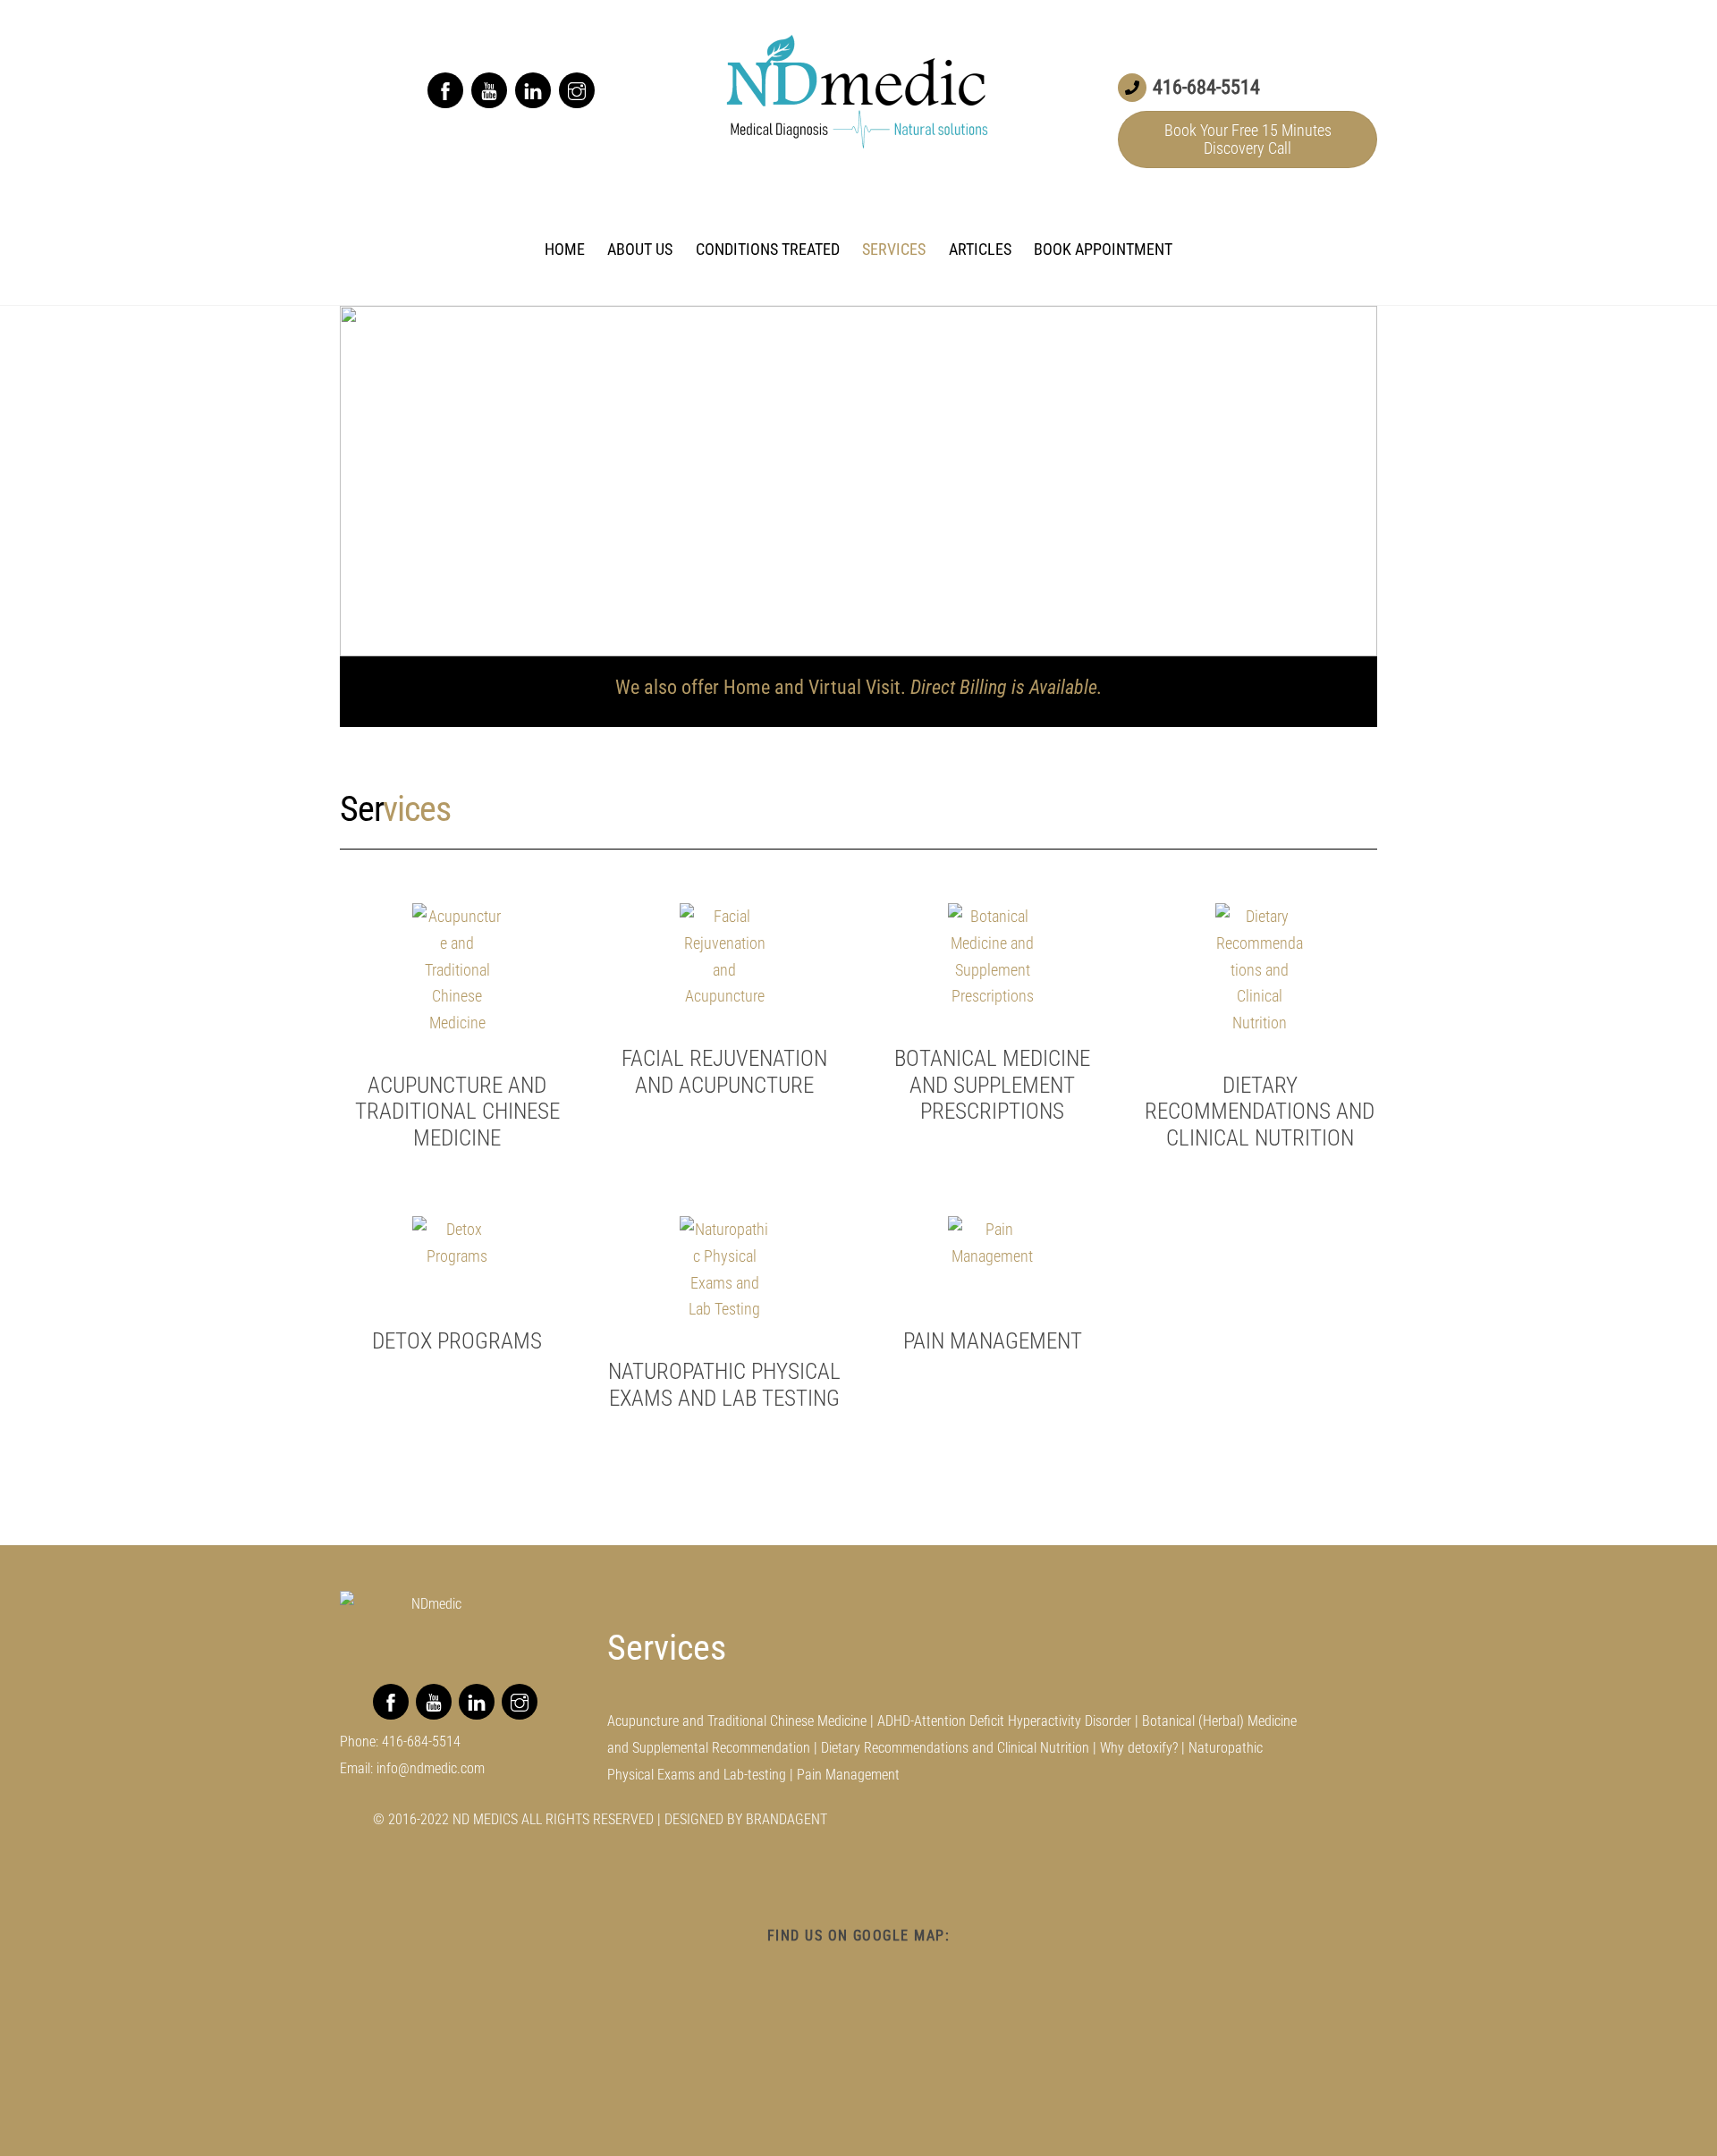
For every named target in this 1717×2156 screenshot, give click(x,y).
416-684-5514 (421, 1742)
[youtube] (489, 89)
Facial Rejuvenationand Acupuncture (724, 1072)
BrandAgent (787, 1819)
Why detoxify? (1139, 1748)
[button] (368, 481)
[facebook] (445, 89)
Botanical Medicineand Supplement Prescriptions (992, 1085)
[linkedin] (533, 89)
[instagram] (577, 89)
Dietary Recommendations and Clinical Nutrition (1260, 1112)
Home (565, 249)
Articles (980, 249)
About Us (640, 249)
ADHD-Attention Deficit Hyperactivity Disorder (1004, 1721)
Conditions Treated (768, 249)
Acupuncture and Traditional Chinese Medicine (457, 1112)
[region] (858, 482)
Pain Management (993, 1341)
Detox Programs (457, 1341)
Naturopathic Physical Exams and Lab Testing (724, 1385)
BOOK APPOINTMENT (1103, 249)
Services (894, 249)
